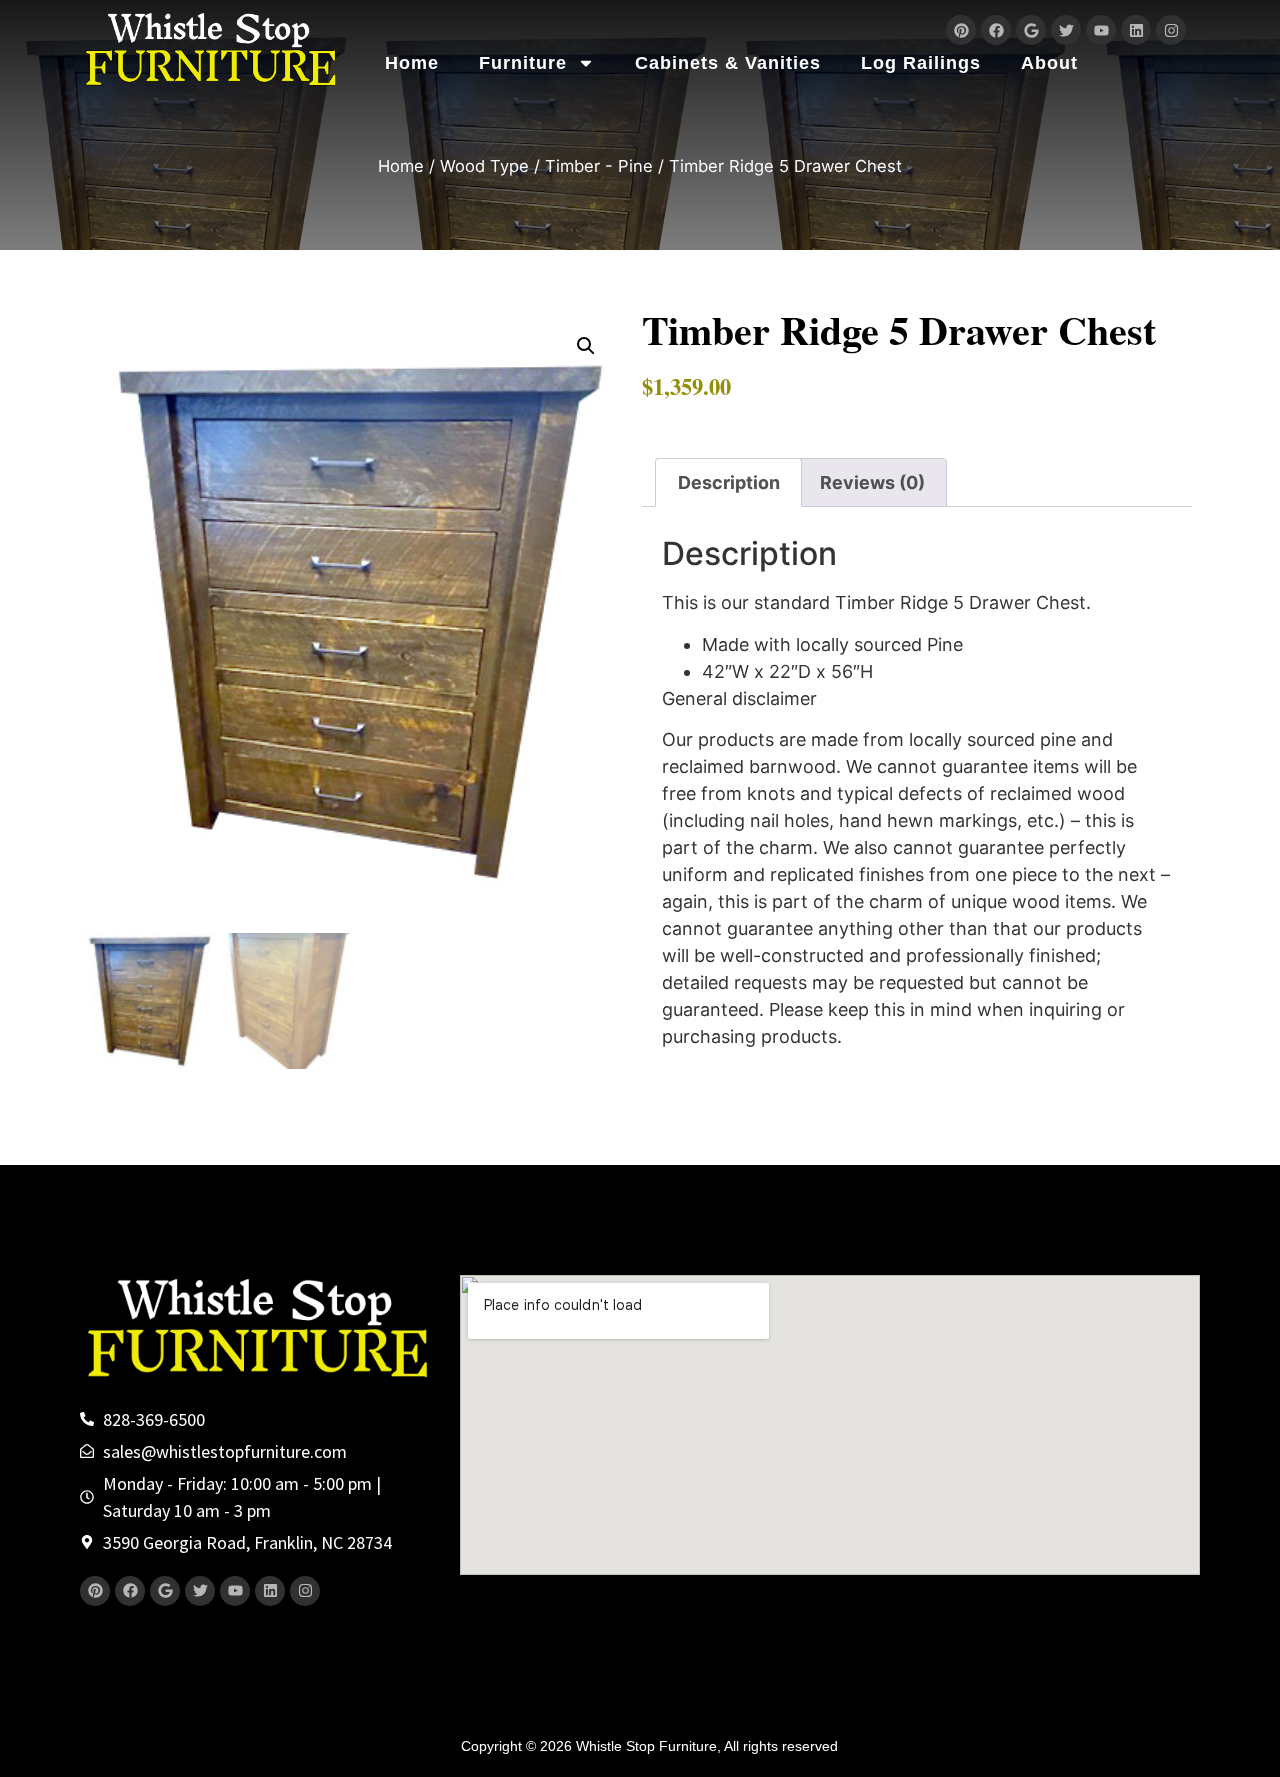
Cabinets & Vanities (728, 63)
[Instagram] (1171, 30)
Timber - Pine (599, 166)
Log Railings (921, 63)
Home (412, 63)
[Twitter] (1066, 30)
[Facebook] (996, 30)
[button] (586, 346)
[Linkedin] (1136, 30)
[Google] (1031, 30)
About (1049, 63)
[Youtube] (1101, 30)
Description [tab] (729, 482)
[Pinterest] (961, 30)
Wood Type (484, 166)
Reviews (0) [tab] (872, 482)
